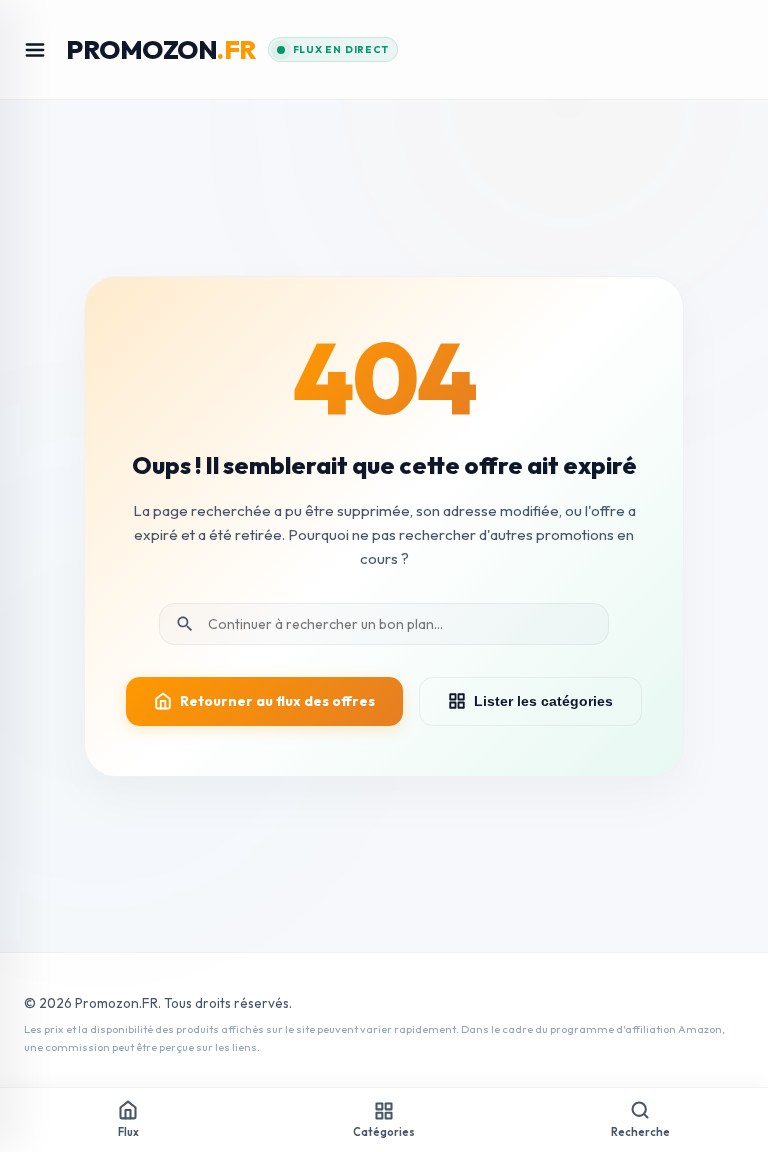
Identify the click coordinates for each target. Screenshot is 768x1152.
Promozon (161, 49)
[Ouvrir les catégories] (35, 50)
